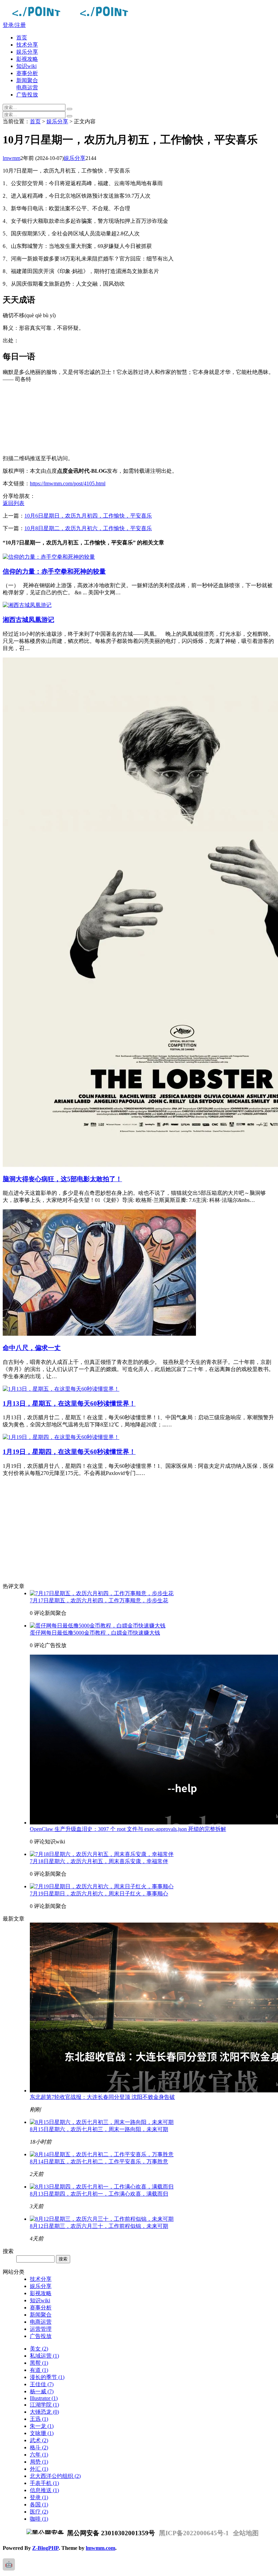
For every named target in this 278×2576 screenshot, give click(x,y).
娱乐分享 (27, 52)
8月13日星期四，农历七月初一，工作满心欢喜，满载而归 (99, 2194)
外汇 (39, 2469)
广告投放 (27, 95)
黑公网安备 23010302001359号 (110, 2533)
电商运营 (27, 87)
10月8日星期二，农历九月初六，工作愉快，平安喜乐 (88, 528)
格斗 (39, 2447)
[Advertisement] (139, 419)
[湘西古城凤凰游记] (27, 605)
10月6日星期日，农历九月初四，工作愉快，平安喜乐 (88, 516)
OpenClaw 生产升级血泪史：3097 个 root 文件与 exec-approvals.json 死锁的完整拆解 (128, 1829)
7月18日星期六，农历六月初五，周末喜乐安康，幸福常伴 (99, 1861)
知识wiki (26, 66)
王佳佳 (42, 2384)
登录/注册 (14, 25)
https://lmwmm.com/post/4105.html (68, 483)
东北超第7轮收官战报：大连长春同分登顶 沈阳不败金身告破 (102, 2097)
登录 (39, 2497)
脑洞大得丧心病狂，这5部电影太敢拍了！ (62, 1179)
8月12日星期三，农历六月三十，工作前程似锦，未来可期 (99, 2226)
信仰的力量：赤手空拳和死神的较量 (54, 571)
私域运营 (44, 2356)
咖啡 (39, 2519)
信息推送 (44, 2490)
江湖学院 (44, 2405)
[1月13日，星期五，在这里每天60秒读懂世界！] (61, 1389)
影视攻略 (27, 59)
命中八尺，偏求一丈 (32, 1348)
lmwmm (12, 158)
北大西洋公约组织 (55, 2476)
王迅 (39, 2419)
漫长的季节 (47, 2377)
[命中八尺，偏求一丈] (99, 1334)
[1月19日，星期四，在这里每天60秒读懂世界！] (61, 1437)
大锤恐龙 (44, 2412)
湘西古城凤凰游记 (28, 620)
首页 (22, 38)
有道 (39, 2370)
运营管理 (41, 2329)
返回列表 (14, 503)
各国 (39, 2505)
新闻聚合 (27, 80)
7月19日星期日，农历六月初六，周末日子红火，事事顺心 (99, 1894)
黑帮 (39, 2363)
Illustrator (44, 2398)
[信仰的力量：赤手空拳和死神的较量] (49, 557)
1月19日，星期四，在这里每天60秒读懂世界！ (69, 1452)
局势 (39, 2462)
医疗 (39, 2512)
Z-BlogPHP (45, 2548)
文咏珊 (42, 2433)
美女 (39, 2349)
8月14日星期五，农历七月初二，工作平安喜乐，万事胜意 (99, 2161)
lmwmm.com (101, 2548)
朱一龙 (42, 2426)
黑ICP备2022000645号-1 (194, 2533)
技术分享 (27, 45)
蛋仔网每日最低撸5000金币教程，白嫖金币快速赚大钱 (95, 1633)
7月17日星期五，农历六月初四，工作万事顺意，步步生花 (99, 1600)
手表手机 (44, 2483)
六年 (39, 2455)
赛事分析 (27, 73)
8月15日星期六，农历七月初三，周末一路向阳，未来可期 (99, 2129)
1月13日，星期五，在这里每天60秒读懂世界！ (69, 1403)
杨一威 (42, 2391)
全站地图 (246, 2533)
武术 (39, 2440)
